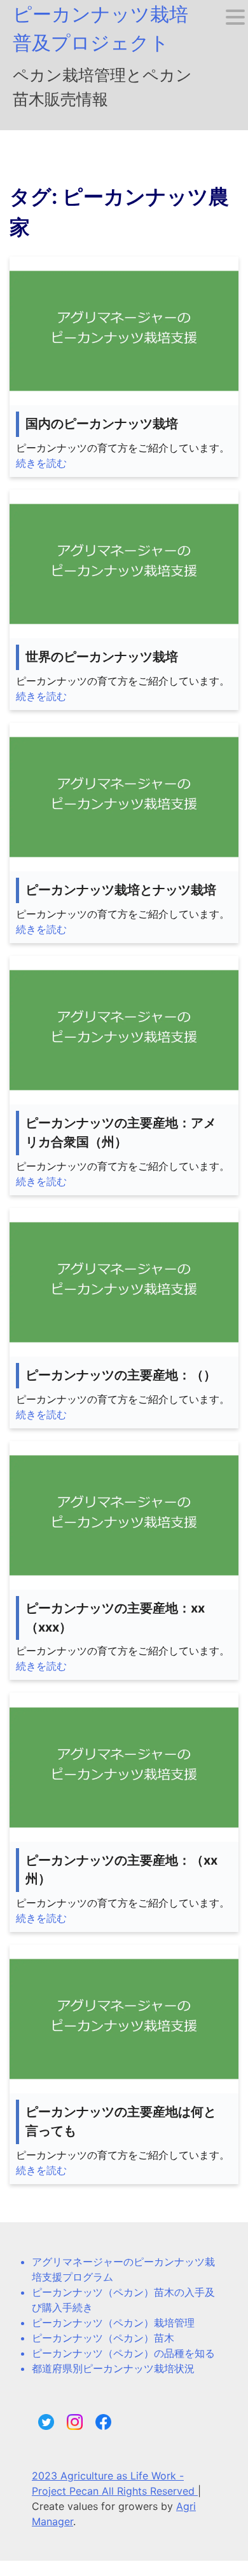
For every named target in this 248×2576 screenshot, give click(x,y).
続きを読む (41, 463)
